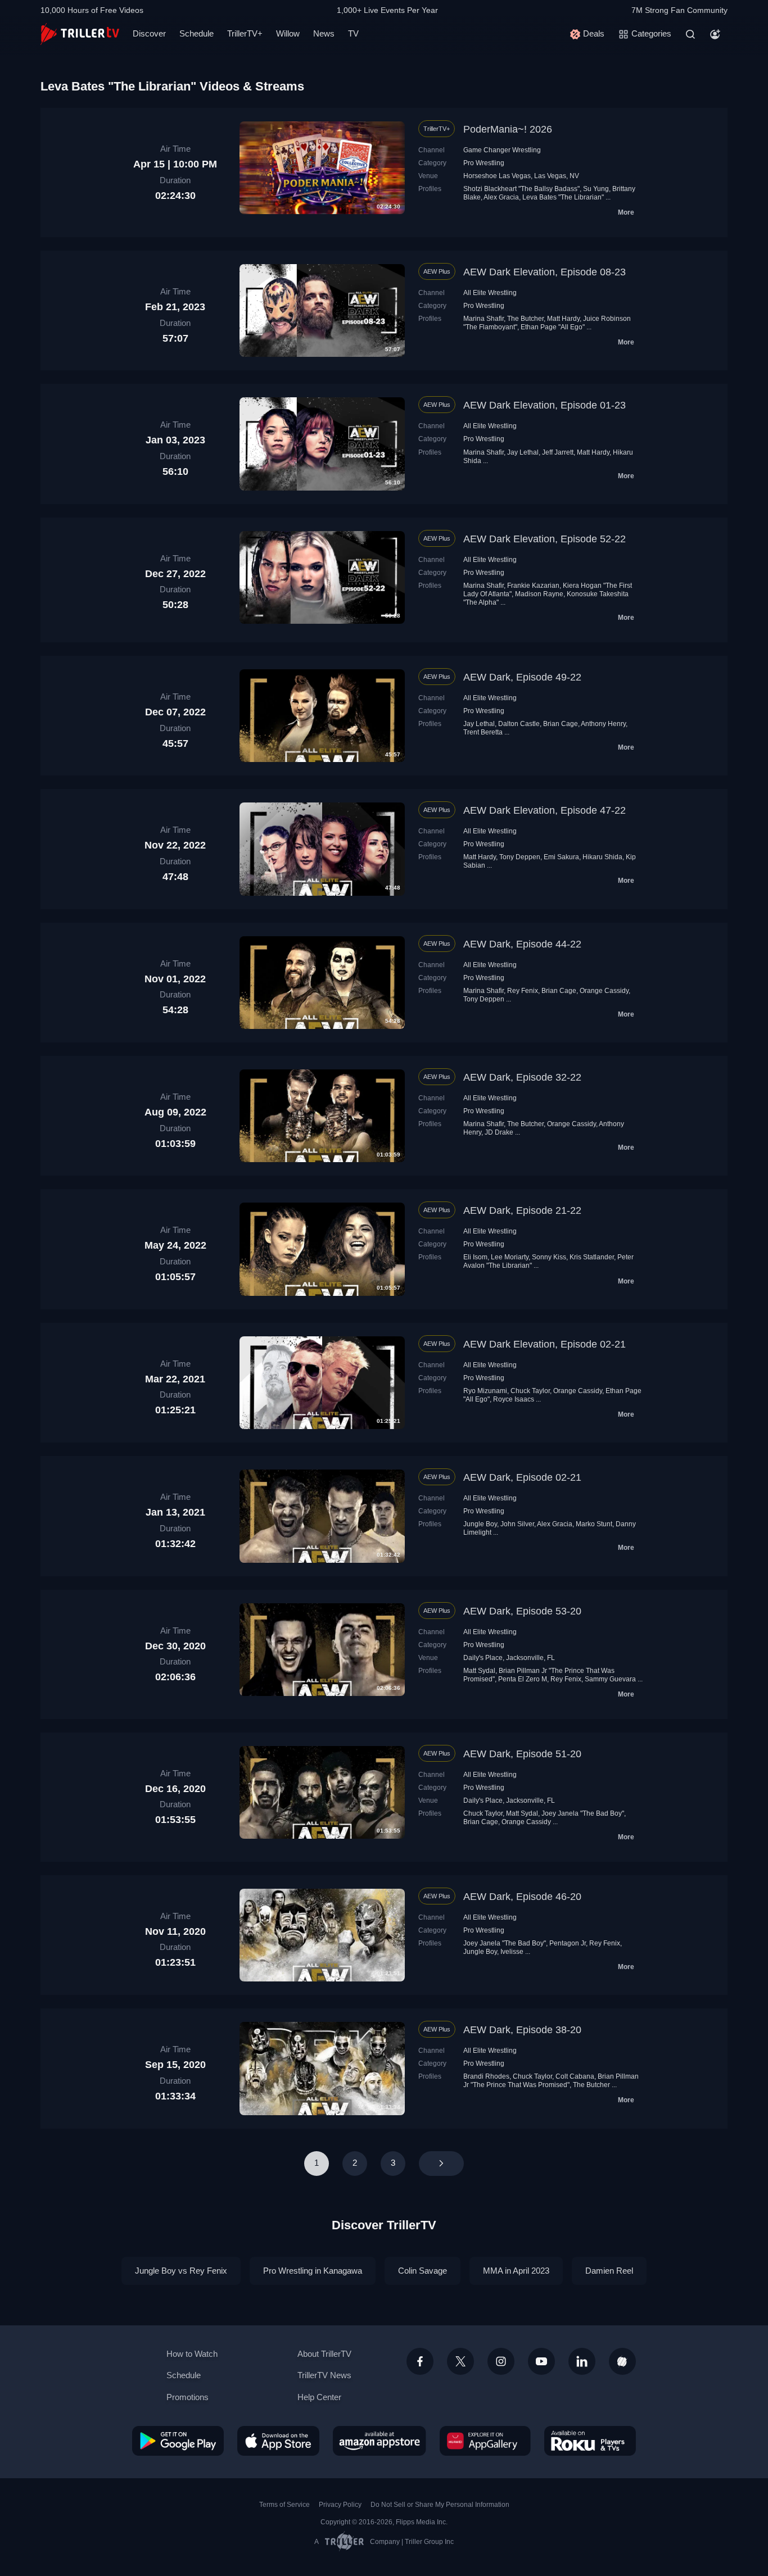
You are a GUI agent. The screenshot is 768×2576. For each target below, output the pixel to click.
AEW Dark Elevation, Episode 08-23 (545, 272)
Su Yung (596, 189)
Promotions (188, 2397)
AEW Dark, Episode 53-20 (522, 1611)
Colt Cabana (575, 2076)
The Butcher (525, 319)
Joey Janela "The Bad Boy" (583, 1813)
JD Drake (499, 1132)
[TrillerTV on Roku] (590, 2441)
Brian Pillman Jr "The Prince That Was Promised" (551, 2081)
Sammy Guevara (610, 1679)
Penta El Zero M (523, 1679)
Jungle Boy (480, 1524)
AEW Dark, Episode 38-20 (522, 2030)
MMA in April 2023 (516, 2271)
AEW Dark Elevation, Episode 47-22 (545, 810)
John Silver (517, 1524)
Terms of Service (284, 2505)
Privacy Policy (340, 2505)
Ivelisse (512, 1952)
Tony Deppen (520, 857)
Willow (288, 33)
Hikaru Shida (602, 857)
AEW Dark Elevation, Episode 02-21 (545, 1344)
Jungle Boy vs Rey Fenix (181, 2271)
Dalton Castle (519, 724)
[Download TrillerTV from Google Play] (178, 2441)
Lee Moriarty (510, 1257)
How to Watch (192, 2354)
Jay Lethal (523, 452)
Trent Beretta (483, 732)
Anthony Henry (603, 724)
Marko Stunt (594, 1524)
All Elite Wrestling (490, 293)
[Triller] (622, 2361)
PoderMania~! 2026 (508, 129)
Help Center (319, 2397)
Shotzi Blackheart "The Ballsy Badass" (521, 189)
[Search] (690, 34)
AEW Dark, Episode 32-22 (522, 1077)
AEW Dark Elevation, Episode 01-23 (545, 405)
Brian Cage (561, 724)
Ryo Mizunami (485, 1391)
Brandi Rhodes (486, 2076)
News (324, 33)
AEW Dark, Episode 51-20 (522, 1754)
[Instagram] (501, 2361)
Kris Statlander (592, 1257)
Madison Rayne (539, 594)
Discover (149, 33)
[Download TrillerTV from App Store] (278, 2441)
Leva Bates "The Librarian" (563, 197)
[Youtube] (541, 2361)
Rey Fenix (523, 991)
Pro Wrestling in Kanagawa (313, 2271)
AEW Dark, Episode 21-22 (522, 1210)
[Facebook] (420, 2361)
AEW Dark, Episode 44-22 (522, 944)
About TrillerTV (324, 2354)
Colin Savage (423, 2271)
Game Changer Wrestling (502, 150)
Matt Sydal (479, 1671)
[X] (460, 2361)
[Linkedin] (582, 2361)
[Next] (441, 2164)
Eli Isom (475, 1257)
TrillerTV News (324, 2375)
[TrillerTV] (80, 34)
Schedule (196, 33)
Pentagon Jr (568, 1943)
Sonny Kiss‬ (549, 1257)
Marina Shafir (484, 319)
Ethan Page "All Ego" (553, 327)
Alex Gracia (501, 197)
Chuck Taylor (530, 1391)
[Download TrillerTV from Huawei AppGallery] (485, 2441)
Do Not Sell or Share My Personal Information (440, 2505)
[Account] (715, 34)
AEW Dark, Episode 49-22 (522, 677)
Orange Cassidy (604, 991)
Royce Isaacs (514, 1399)
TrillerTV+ (245, 33)
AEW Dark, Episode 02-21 (522, 1477)
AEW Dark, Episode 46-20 (522, 1897)
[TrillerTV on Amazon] (380, 2441)
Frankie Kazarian (533, 586)
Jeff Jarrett (558, 452)
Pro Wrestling (484, 163)
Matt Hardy (563, 319)
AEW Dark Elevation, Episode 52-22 (545, 539)
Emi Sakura (561, 857)
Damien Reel (609, 2271)
